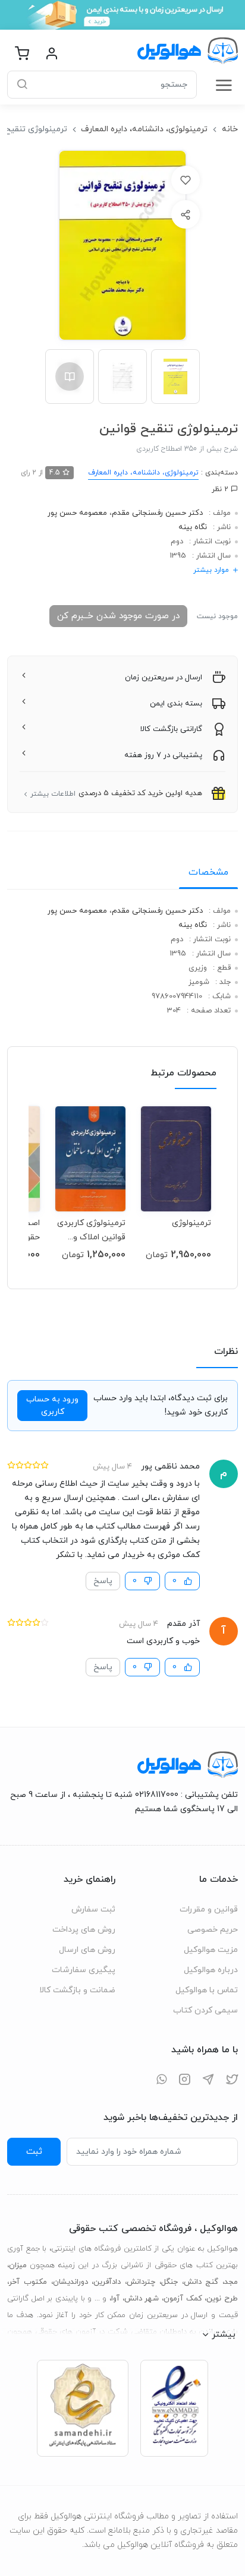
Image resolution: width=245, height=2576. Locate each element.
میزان (18, 2265)
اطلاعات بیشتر (53, 794)
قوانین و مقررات (209, 1909)
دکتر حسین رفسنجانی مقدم (157, 513)
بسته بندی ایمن (176, 704)
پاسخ (103, 1581)
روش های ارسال (87, 1950)
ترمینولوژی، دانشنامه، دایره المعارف (144, 129)
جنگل (169, 2282)
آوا (115, 2299)
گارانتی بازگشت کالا (171, 729)
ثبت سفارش (93, 1909)
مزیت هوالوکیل (211, 1950)
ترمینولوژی (191, 1223)
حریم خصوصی (213, 1930)
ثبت (34, 2151)
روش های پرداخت (84, 1930)
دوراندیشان (70, 2282)
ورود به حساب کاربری (52, 1406)
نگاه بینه (193, 527)
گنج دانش (201, 2282)
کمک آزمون (183, 2299)
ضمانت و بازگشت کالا (77, 1990)
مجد (231, 2282)
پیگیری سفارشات (84, 1970)
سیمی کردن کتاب (205, 2010)
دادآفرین (107, 2282)
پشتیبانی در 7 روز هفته (163, 755)
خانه (230, 129)
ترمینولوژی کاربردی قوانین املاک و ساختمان (91, 1230)
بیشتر (224, 2334)
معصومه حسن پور (77, 513)
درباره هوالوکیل (211, 1970)
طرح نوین (222, 2299)
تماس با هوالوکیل (207, 1990)
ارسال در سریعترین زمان (164, 678)
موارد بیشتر (211, 570)
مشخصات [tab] (208, 872)
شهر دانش (142, 2299)
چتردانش (141, 2282)
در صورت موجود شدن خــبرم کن (118, 616)
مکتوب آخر (28, 2282)
